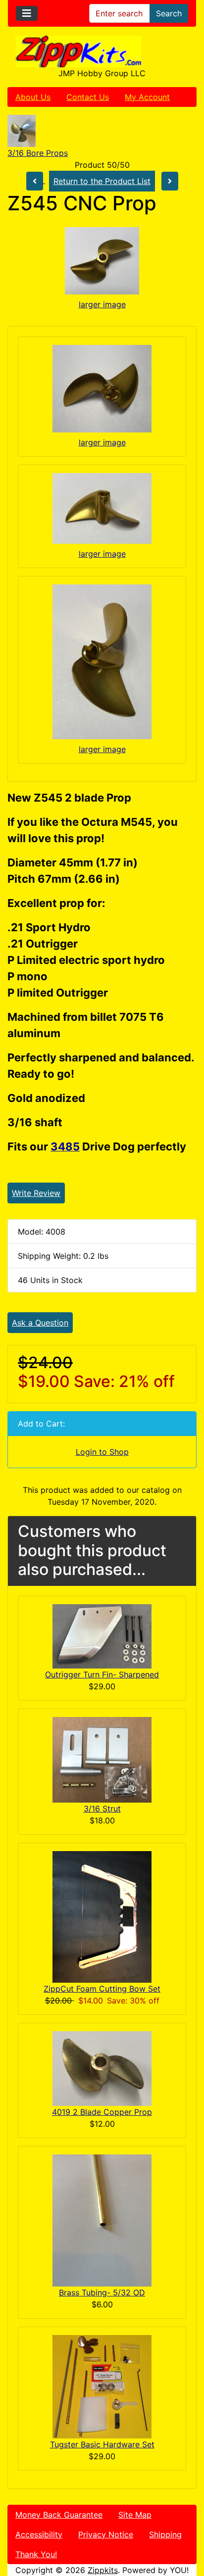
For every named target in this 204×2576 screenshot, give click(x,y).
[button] (186, 2527)
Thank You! (36, 2554)
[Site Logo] (102, 51)
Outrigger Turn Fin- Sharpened (102, 1674)
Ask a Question (40, 1323)
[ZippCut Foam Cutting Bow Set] (102, 1916)
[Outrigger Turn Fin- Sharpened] (102, 1635)
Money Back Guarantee (59, 2515)
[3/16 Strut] (102, 1759)
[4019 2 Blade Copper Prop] (102, 2068)
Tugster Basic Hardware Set (102, 2444)
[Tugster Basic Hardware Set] (102, 2386)
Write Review (36, 1193)
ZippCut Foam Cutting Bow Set (102, 1989)
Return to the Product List (102, 181)
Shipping (165, 2534)
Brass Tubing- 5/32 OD (102, 2292)
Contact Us (88, 97)
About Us (33, 97)
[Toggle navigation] (27, 13)
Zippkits (103, 2570)
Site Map (135, 2515)
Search (169, 13)
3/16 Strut (102, 1809)
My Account (147, 97)
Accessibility (39, 2534)
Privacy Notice (106, 2534)
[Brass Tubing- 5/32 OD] (102, 2220)
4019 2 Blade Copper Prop (102, 2112)
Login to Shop (102, 1452)
